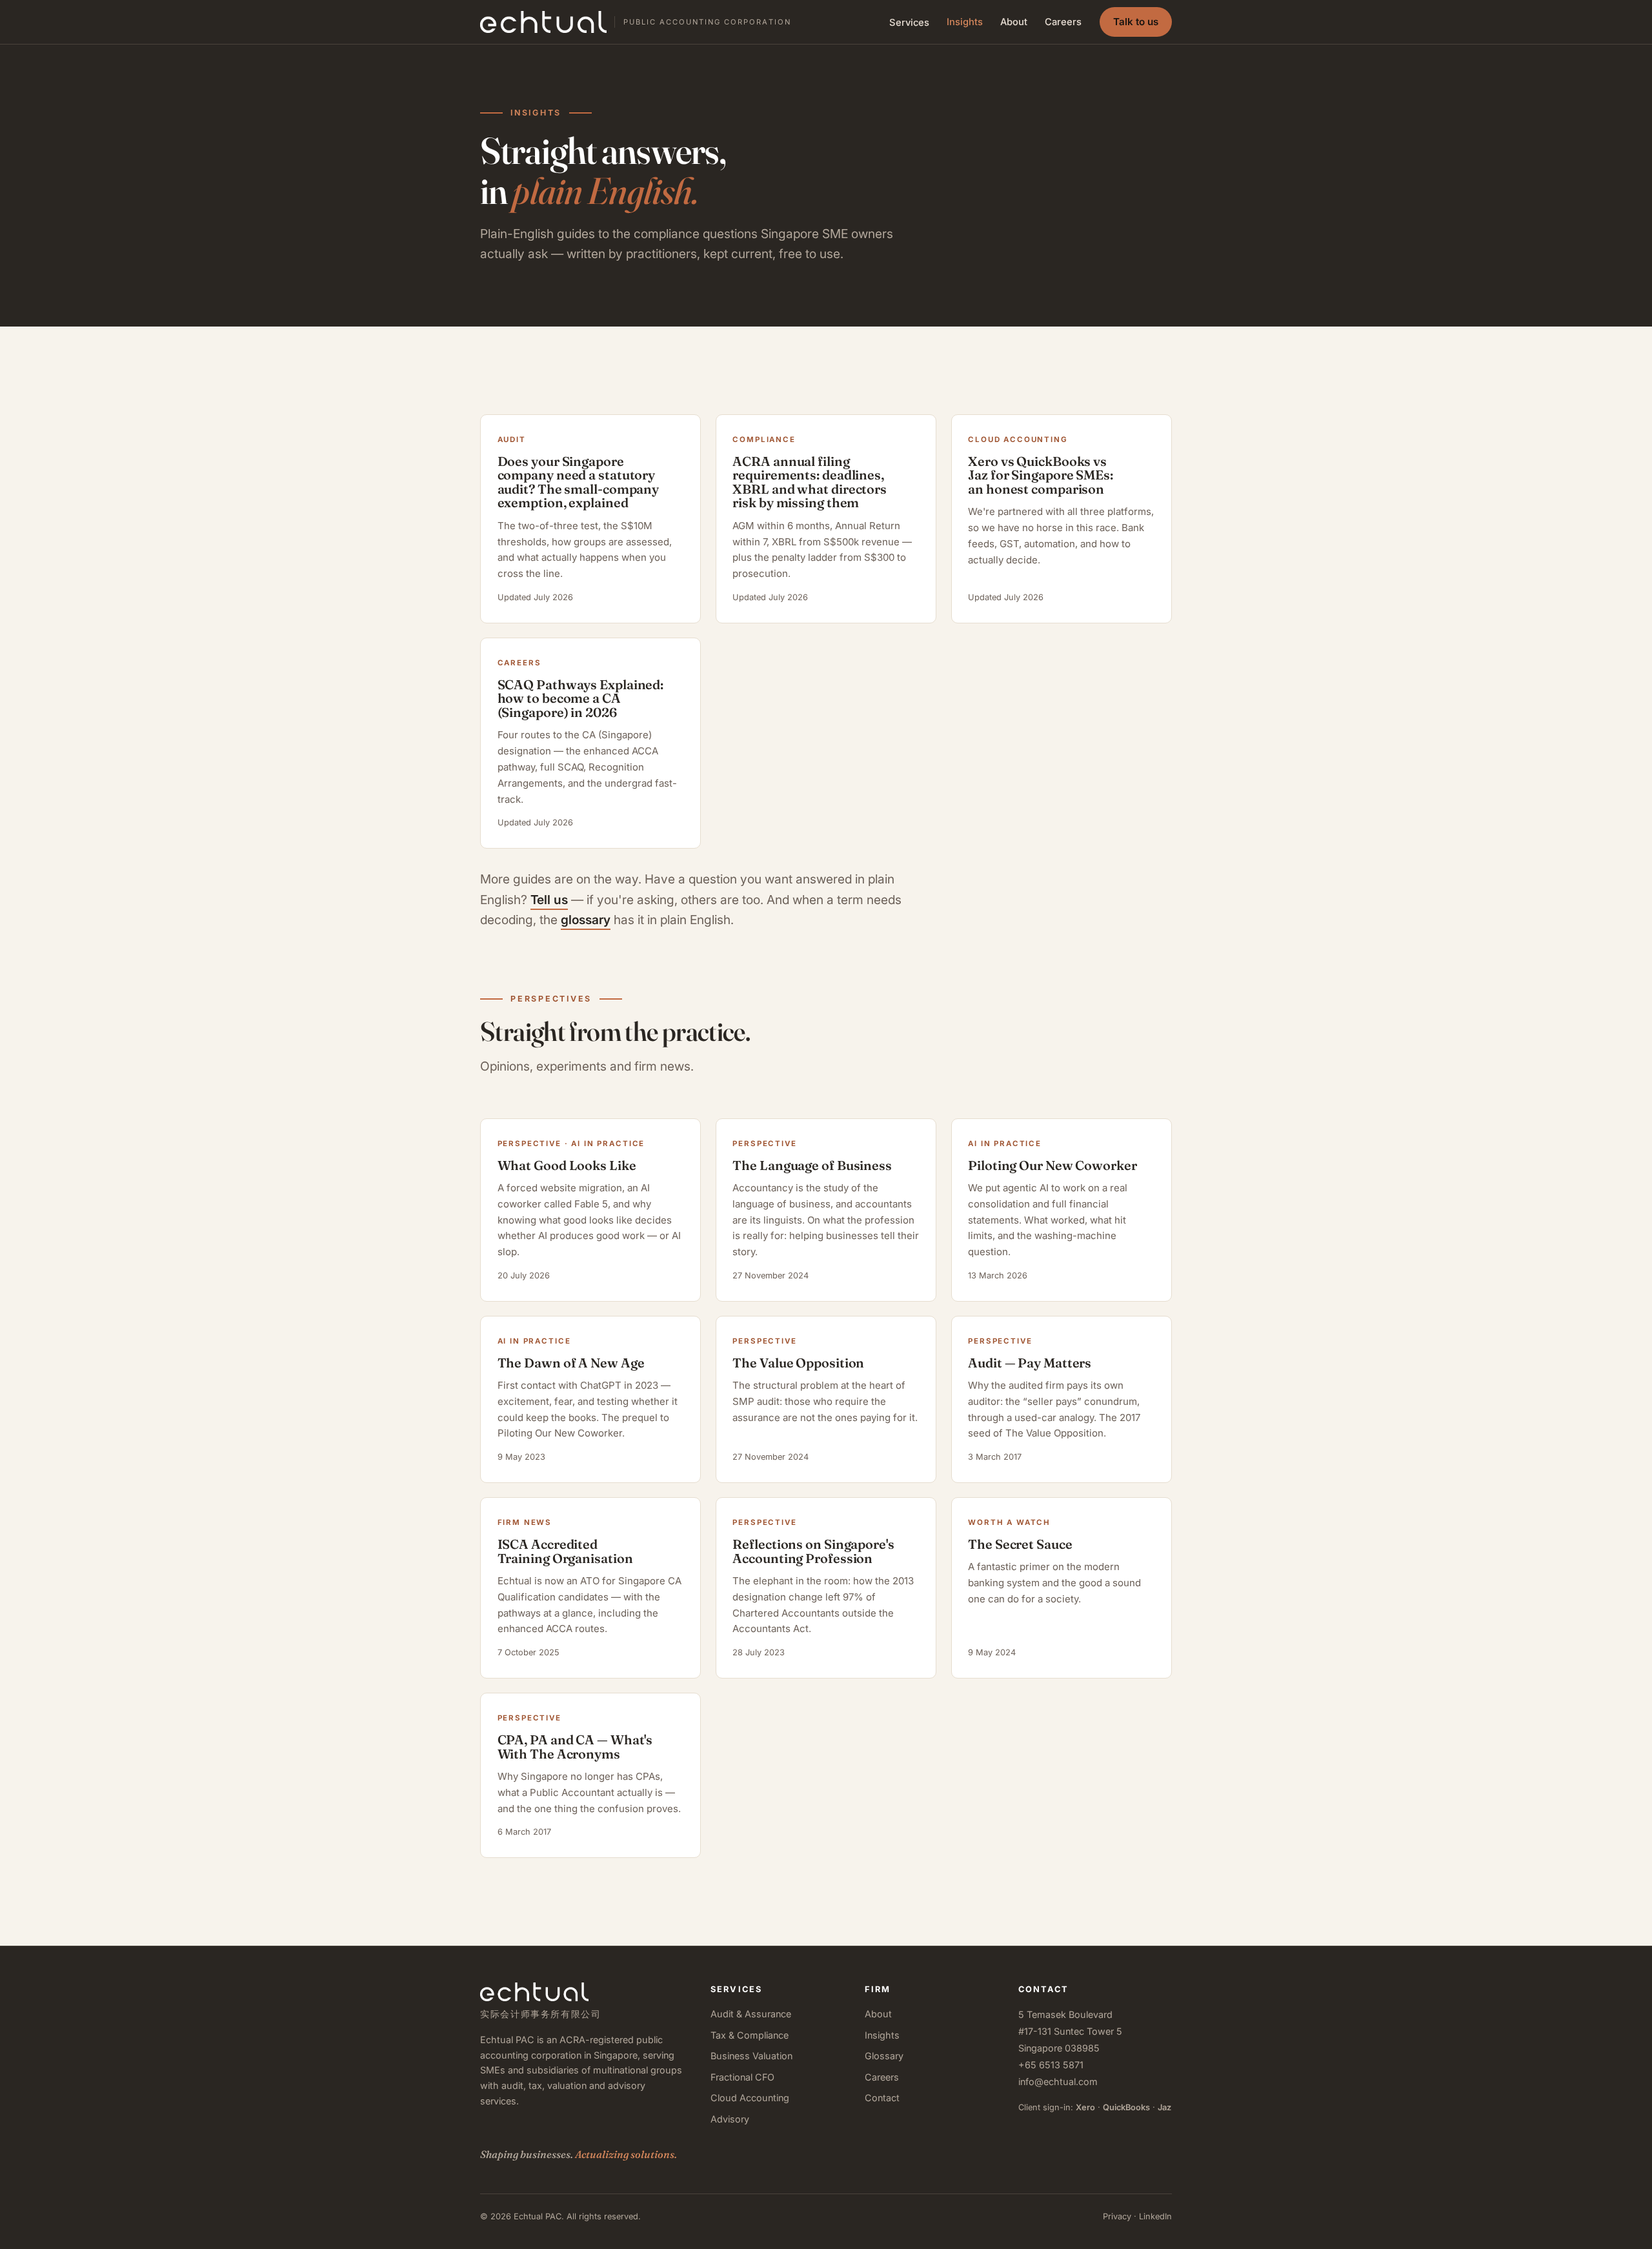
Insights (965, 22)
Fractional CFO (742, 2077)
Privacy (1117, 2216)
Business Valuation (751, 2056)
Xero (1085, 2107)
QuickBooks (1126, 2107)
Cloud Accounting (750, 2098)
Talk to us (1136, 22)
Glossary (884, 2056)
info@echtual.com (1058, 2082)
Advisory (730, 2119)
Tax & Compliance (750, 2035)
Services (909, 23)
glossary (586, 920)
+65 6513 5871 (1051, 2065)
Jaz (1164, 2107)
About (1014, 22)
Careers (1063, 22)
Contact (882, 2098)
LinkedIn (1155, 2216)
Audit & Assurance (751, 2014)
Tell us (549, 900)
